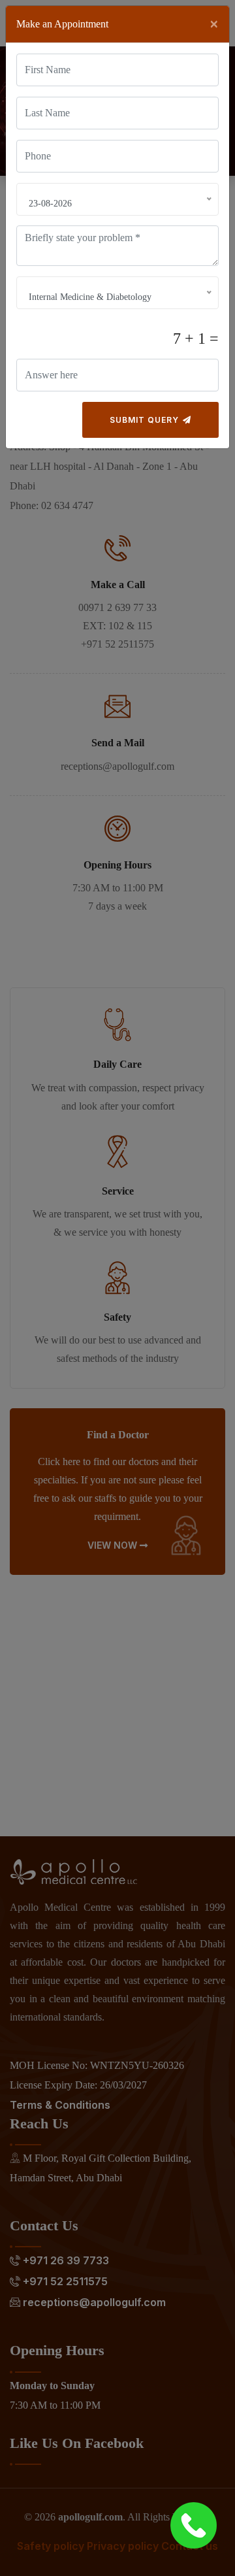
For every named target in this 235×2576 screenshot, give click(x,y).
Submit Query (146, 420)
